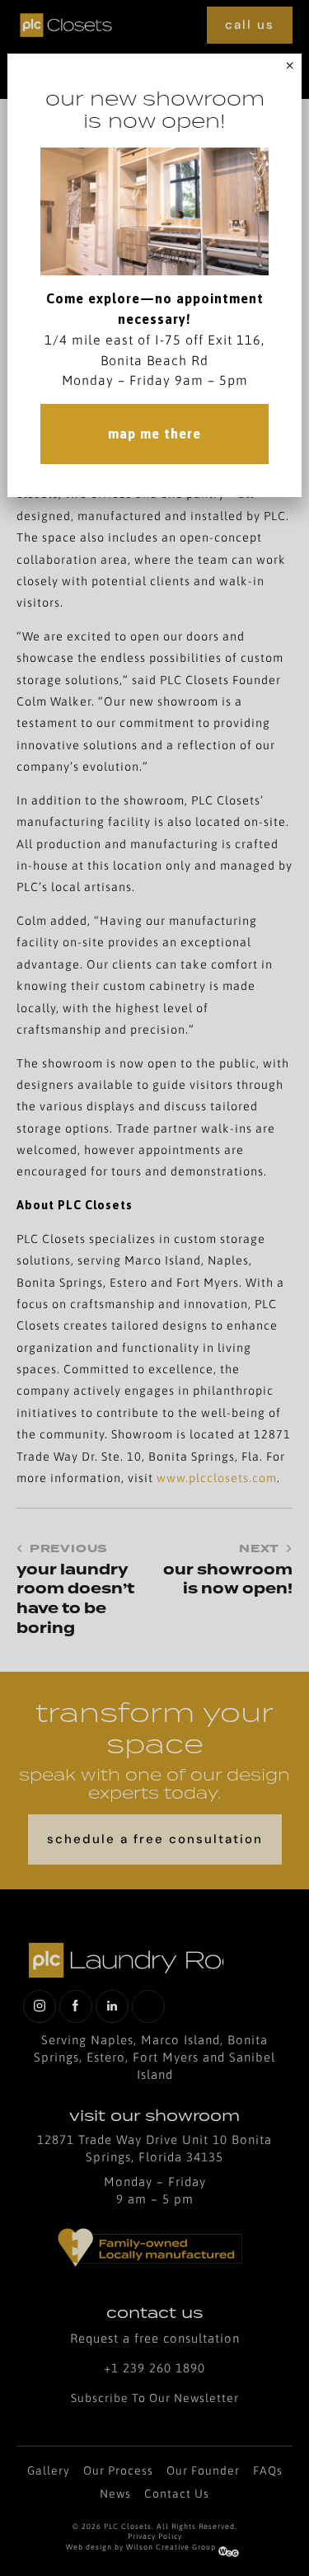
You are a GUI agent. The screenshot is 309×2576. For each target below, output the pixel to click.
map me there (154, 434)
